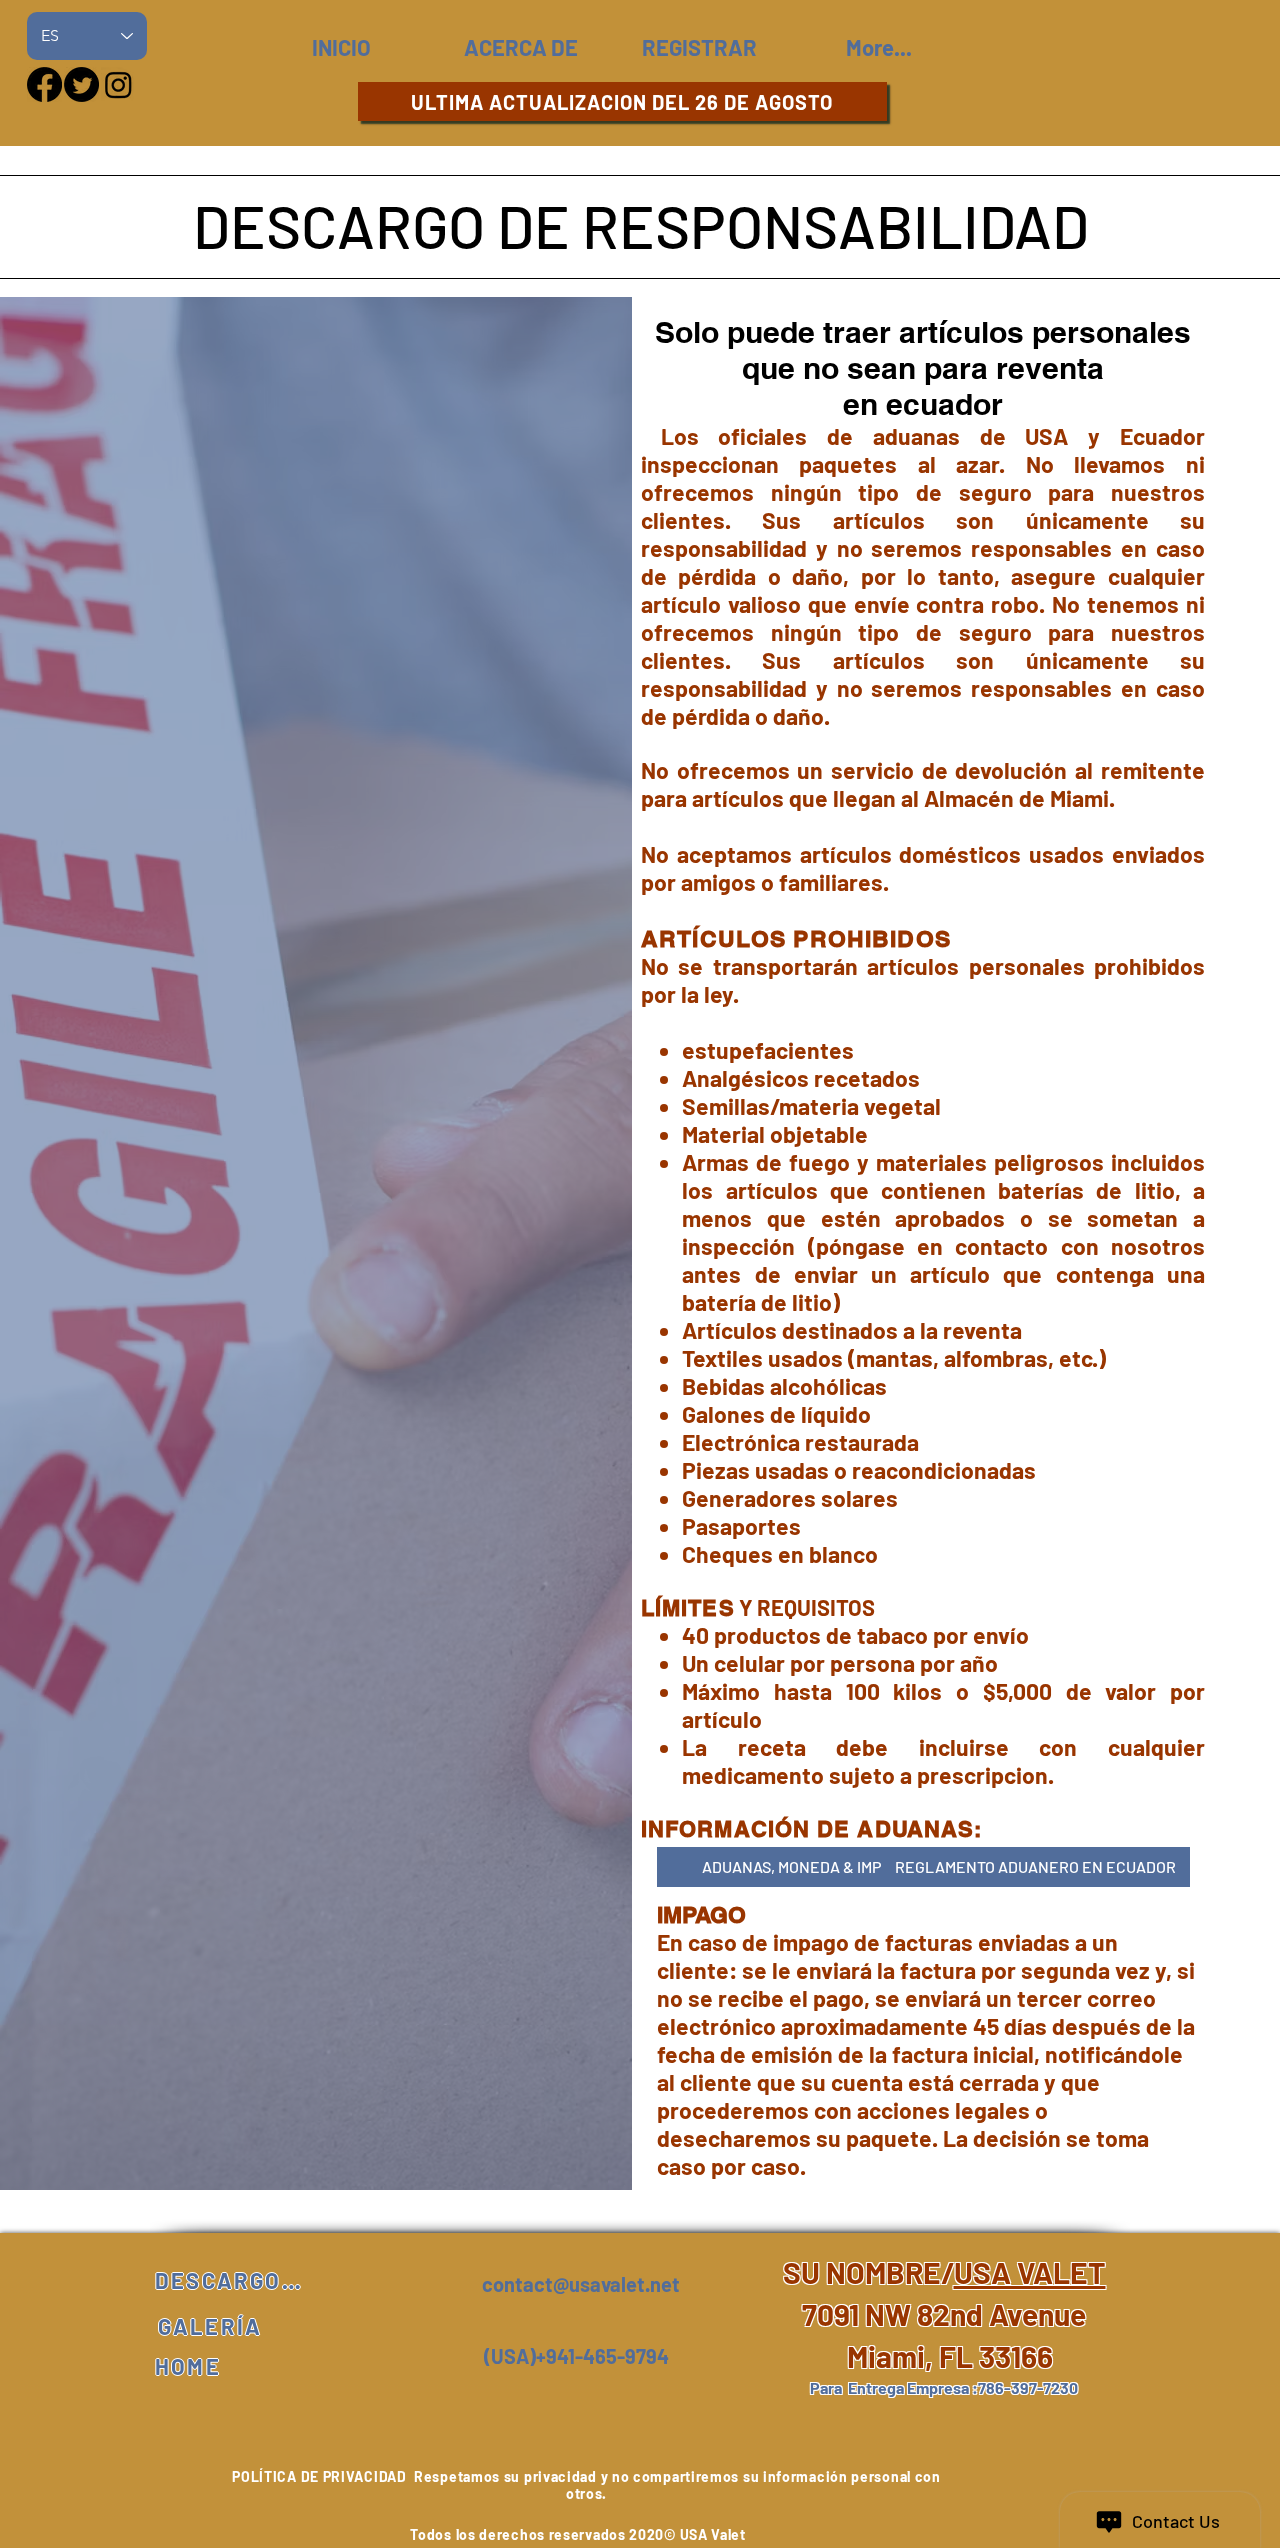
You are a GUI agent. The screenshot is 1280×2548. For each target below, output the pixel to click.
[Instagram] (118, 84)
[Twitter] (81, 84)
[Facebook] (44, 84)
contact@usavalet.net (581, 2284)
